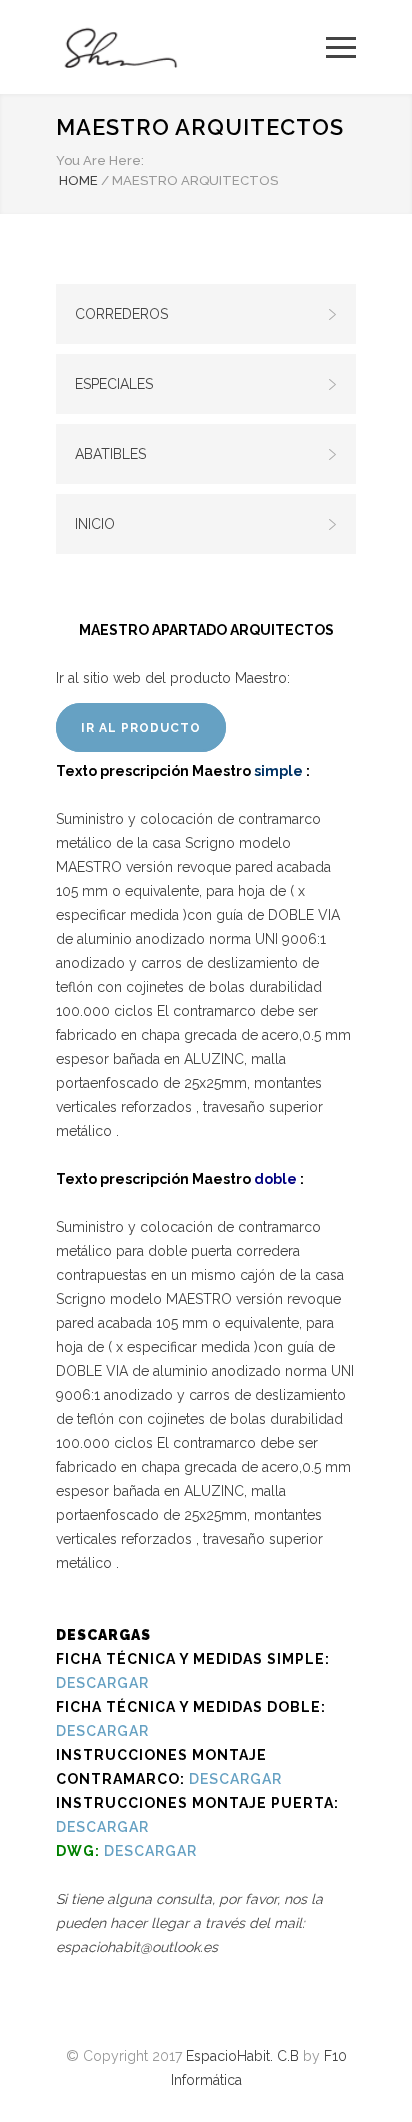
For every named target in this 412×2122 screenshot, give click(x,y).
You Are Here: (100, 160)
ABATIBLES (110, 454)
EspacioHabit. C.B (242, 2056)
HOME (78, 180)
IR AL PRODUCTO (141, 728)
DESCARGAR (102, 1683)
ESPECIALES (114, 384)
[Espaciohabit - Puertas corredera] (191, 47)
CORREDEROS (121, 314)
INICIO (95, 524)
